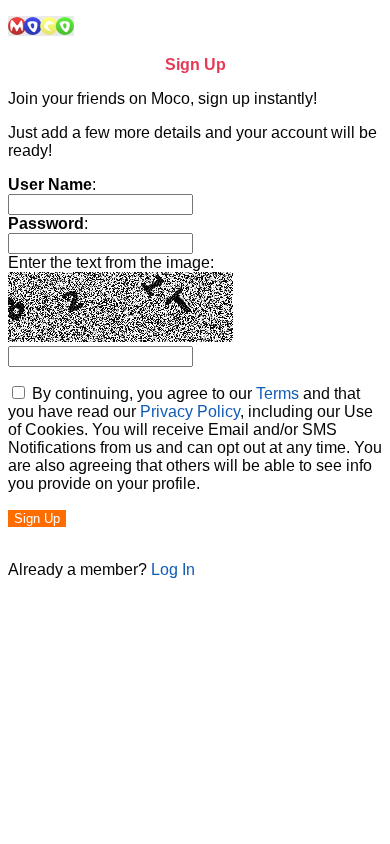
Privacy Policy (190, 411)
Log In (173, 569)
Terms (277, 393)
